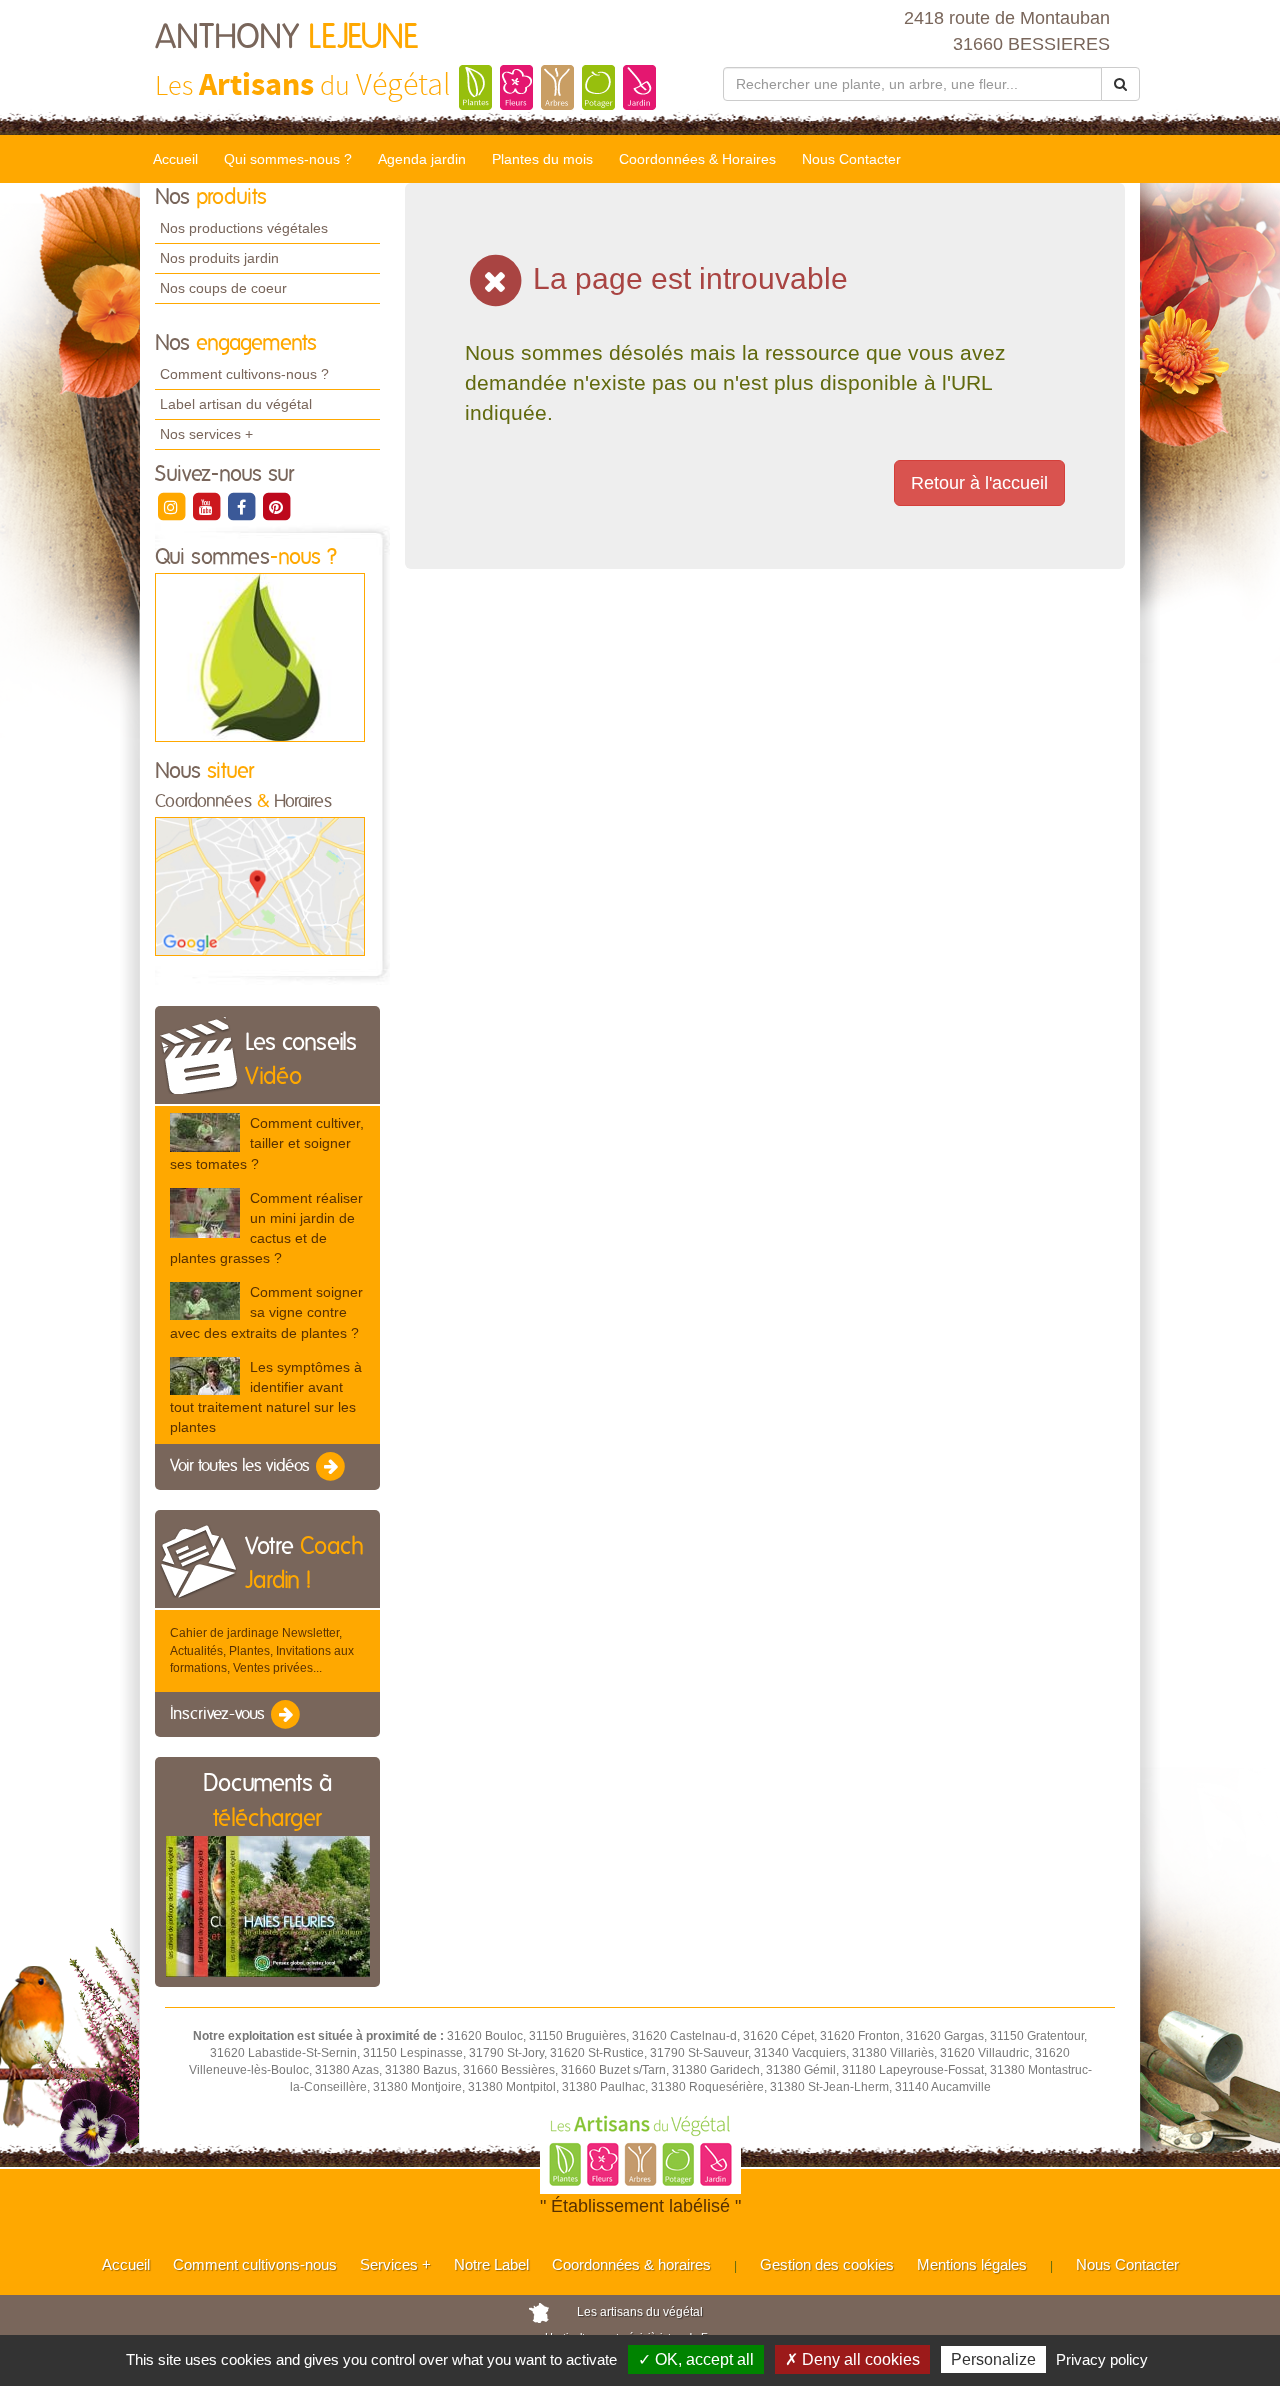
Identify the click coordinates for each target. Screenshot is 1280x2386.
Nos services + (206, 434)
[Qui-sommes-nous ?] (260, 657)
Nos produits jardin (219, 258)
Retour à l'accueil (979, 483)
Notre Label (491, 2264)
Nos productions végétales (244, 228)
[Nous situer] (260, 886)
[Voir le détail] (205, 1132)
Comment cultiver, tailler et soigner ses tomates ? (267, 1143)
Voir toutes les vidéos (242, 1467)
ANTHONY (286, 38)
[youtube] (207, 506)
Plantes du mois (542, 159)
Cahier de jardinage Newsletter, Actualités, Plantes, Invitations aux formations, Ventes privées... (262, 1650)
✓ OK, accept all (696, 2359)
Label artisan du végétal (236, 404)
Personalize (993, 2359)
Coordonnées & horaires (631, 2264)
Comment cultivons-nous (255, 2264)
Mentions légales (972, 2264)
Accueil (175, 159)
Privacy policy (1102, 2359)
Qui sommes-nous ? (288, 159)
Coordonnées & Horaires (697, 159)
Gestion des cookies (827, 2264)
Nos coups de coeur (223, 288)
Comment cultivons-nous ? (244, 374)
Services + (395, 2264)
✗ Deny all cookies (852, 2359)
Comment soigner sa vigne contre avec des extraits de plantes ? (266, 1312)
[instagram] (172, 506)
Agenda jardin (422, 159)
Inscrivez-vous (219, 1714)
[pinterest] (276, 506)
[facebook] (242, 506)
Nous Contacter (851, 159)
